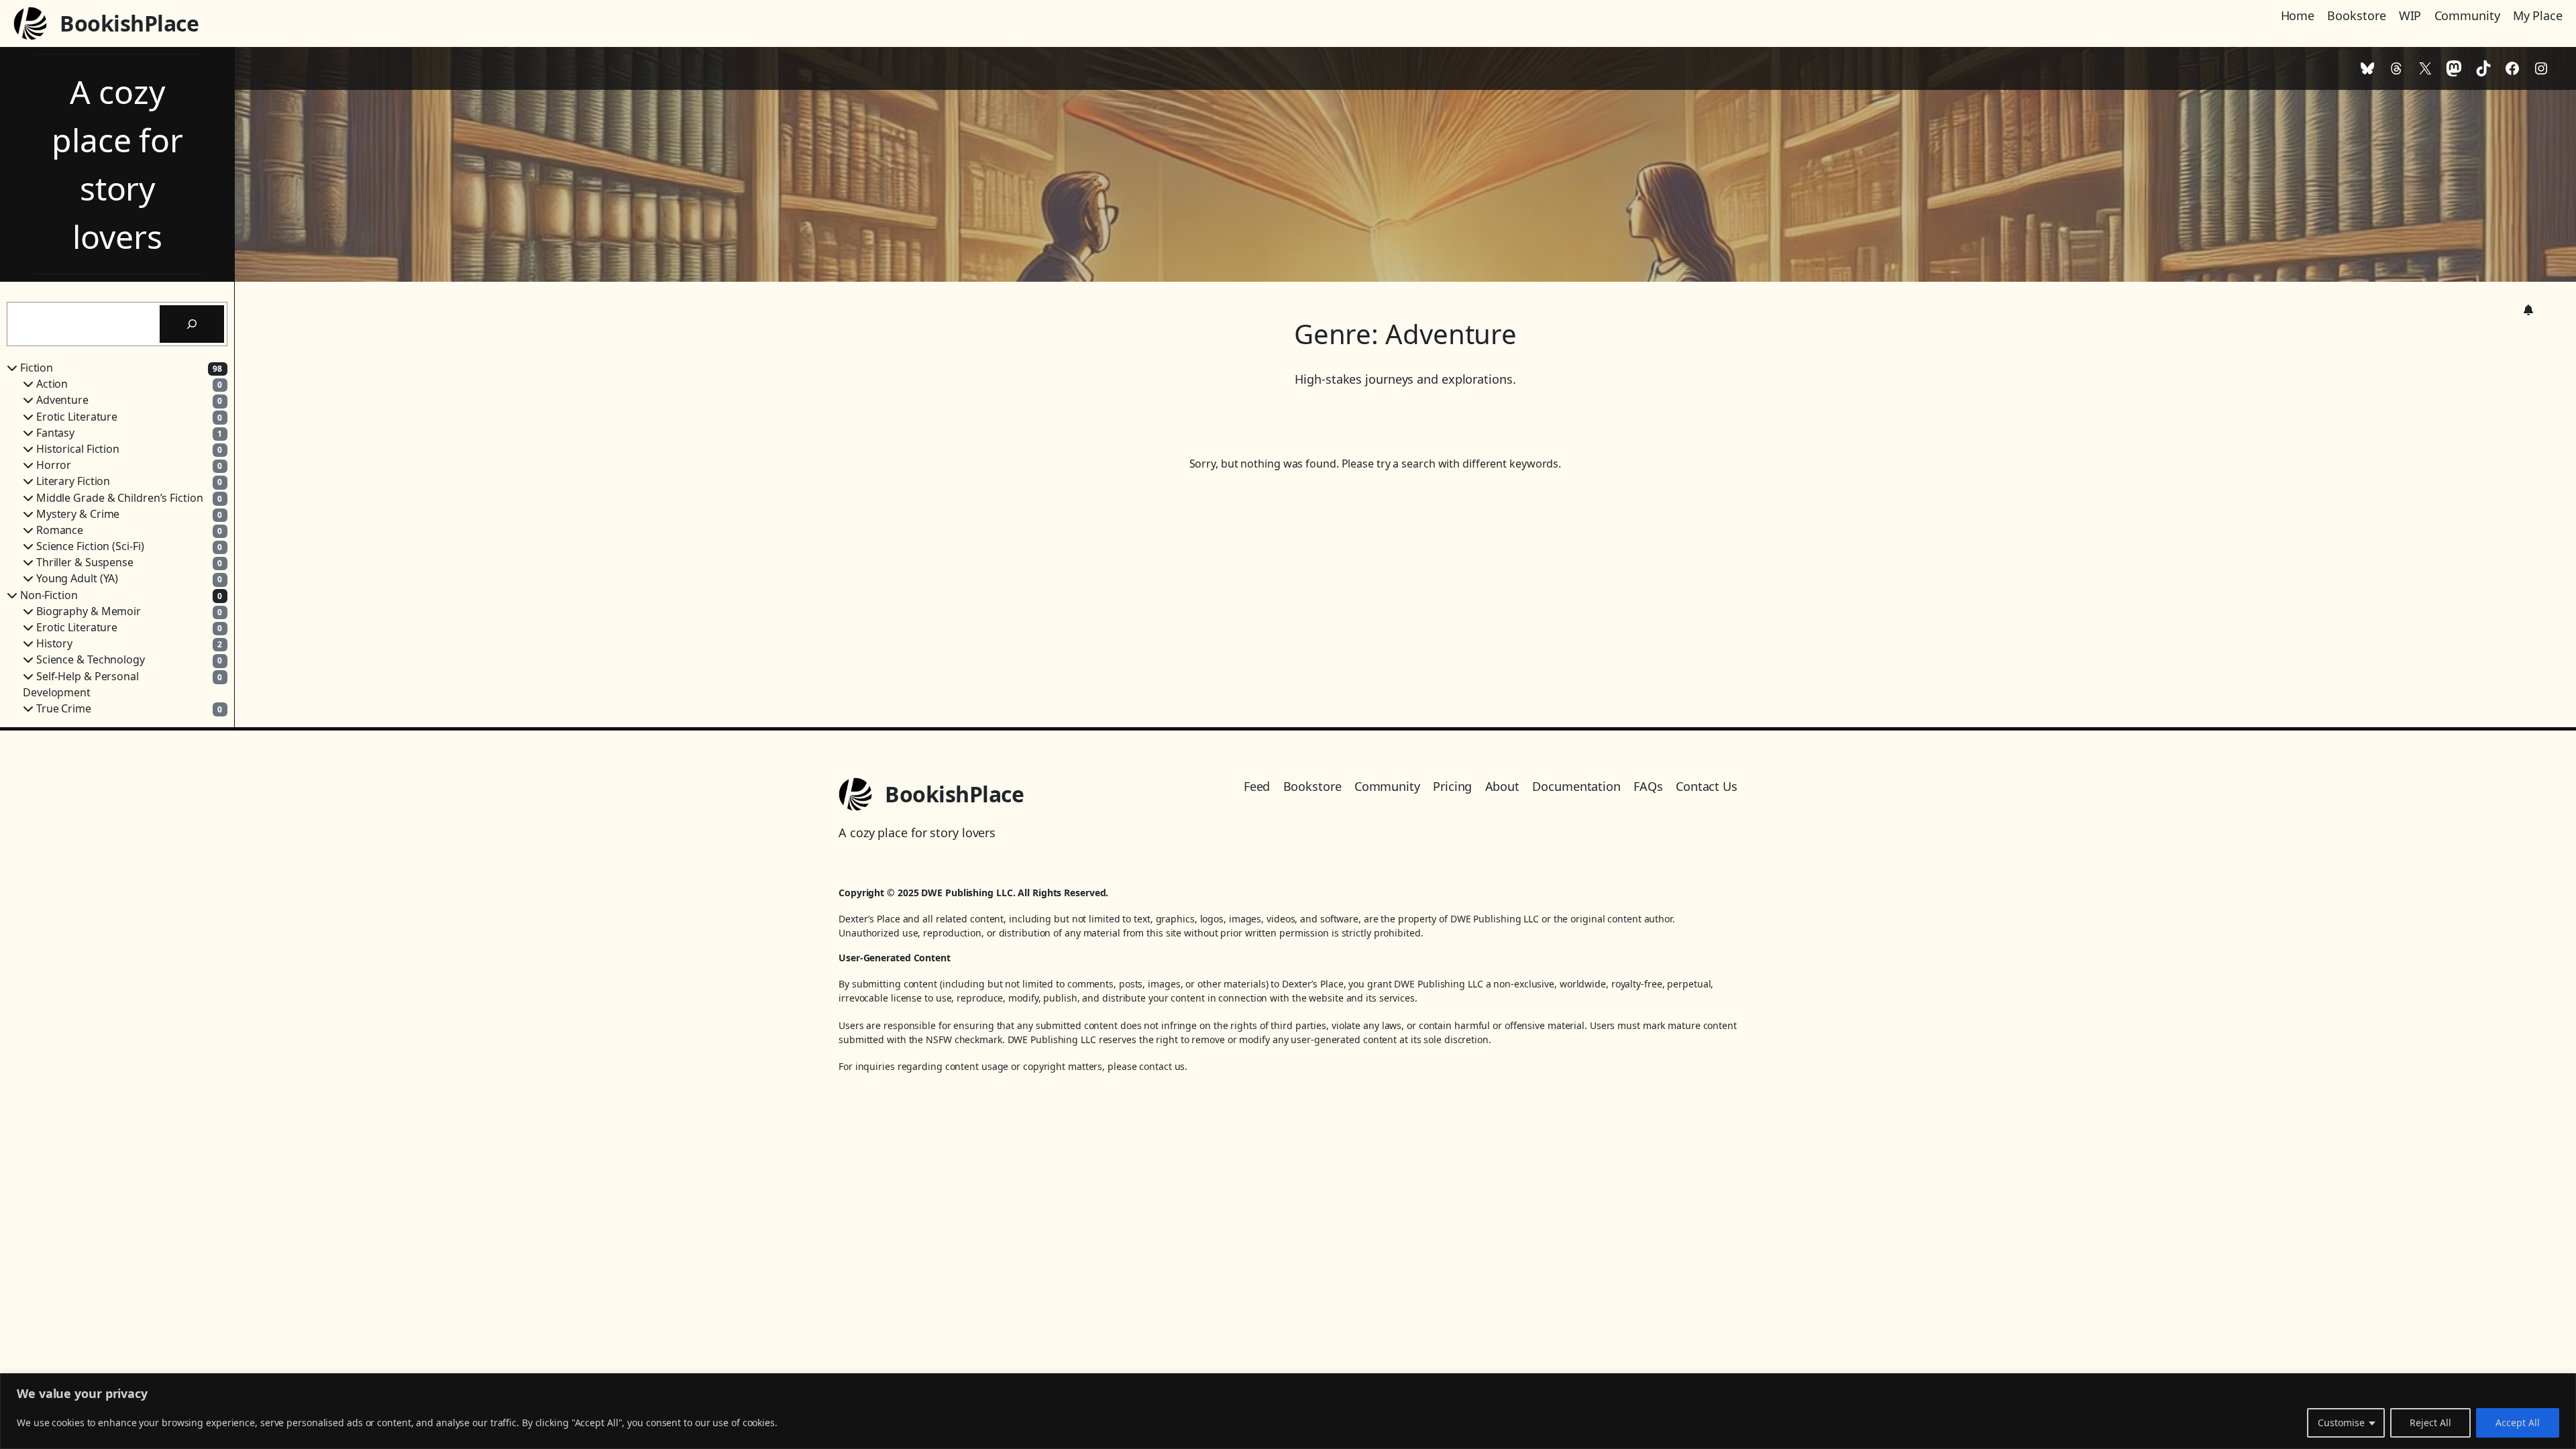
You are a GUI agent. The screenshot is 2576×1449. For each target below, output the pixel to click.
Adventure (62, 400)
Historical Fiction (78, 449)
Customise (2341, 1423)
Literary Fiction (73, 481)
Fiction (37, 368)
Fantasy (55, 433)
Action (52, 384)
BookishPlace (129, 23)
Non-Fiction (49, 595)
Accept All (2518, 1423)
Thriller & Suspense (85, 562)
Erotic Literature (77, 417)
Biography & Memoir (89, 611)
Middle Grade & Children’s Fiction (120, 498)
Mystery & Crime (78, 514)
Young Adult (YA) (77, 578)
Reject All (2430, 1423)
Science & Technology (91, 659)
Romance (60, 530)
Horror (54, 465)
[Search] (192, 324)
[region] (1288, 1411)
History (54, 643)
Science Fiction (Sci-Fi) (90, 546)
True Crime (64, 708)
